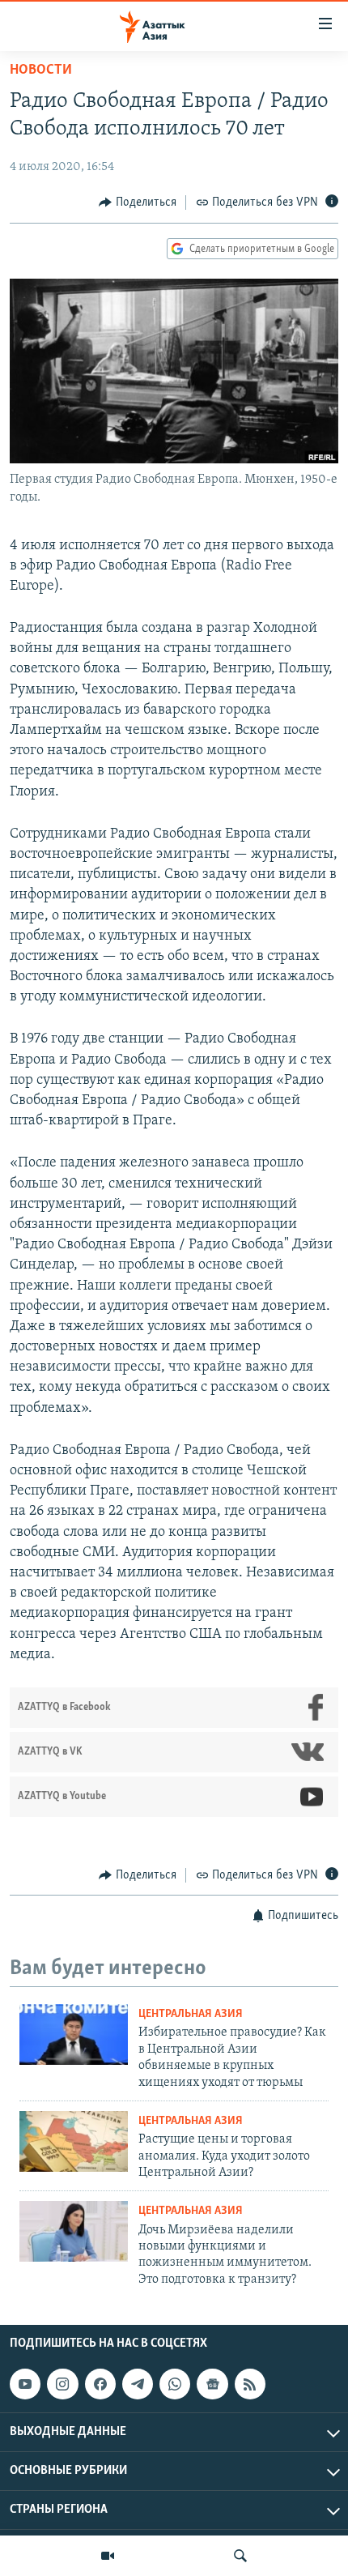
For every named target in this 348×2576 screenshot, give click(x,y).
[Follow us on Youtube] (25, 2384)
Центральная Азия (191, 2014)
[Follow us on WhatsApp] (175, 2384)
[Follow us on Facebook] (100, 2384)
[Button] (138, 203)
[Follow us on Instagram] (62, 2384)
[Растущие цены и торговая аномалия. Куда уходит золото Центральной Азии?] (74, 2141)
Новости (41, 70)
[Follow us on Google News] (212, 2384)
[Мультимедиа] (108, 2556)
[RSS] (250, 2384)
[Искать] (240, 2556)
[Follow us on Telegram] (138, 2384)
